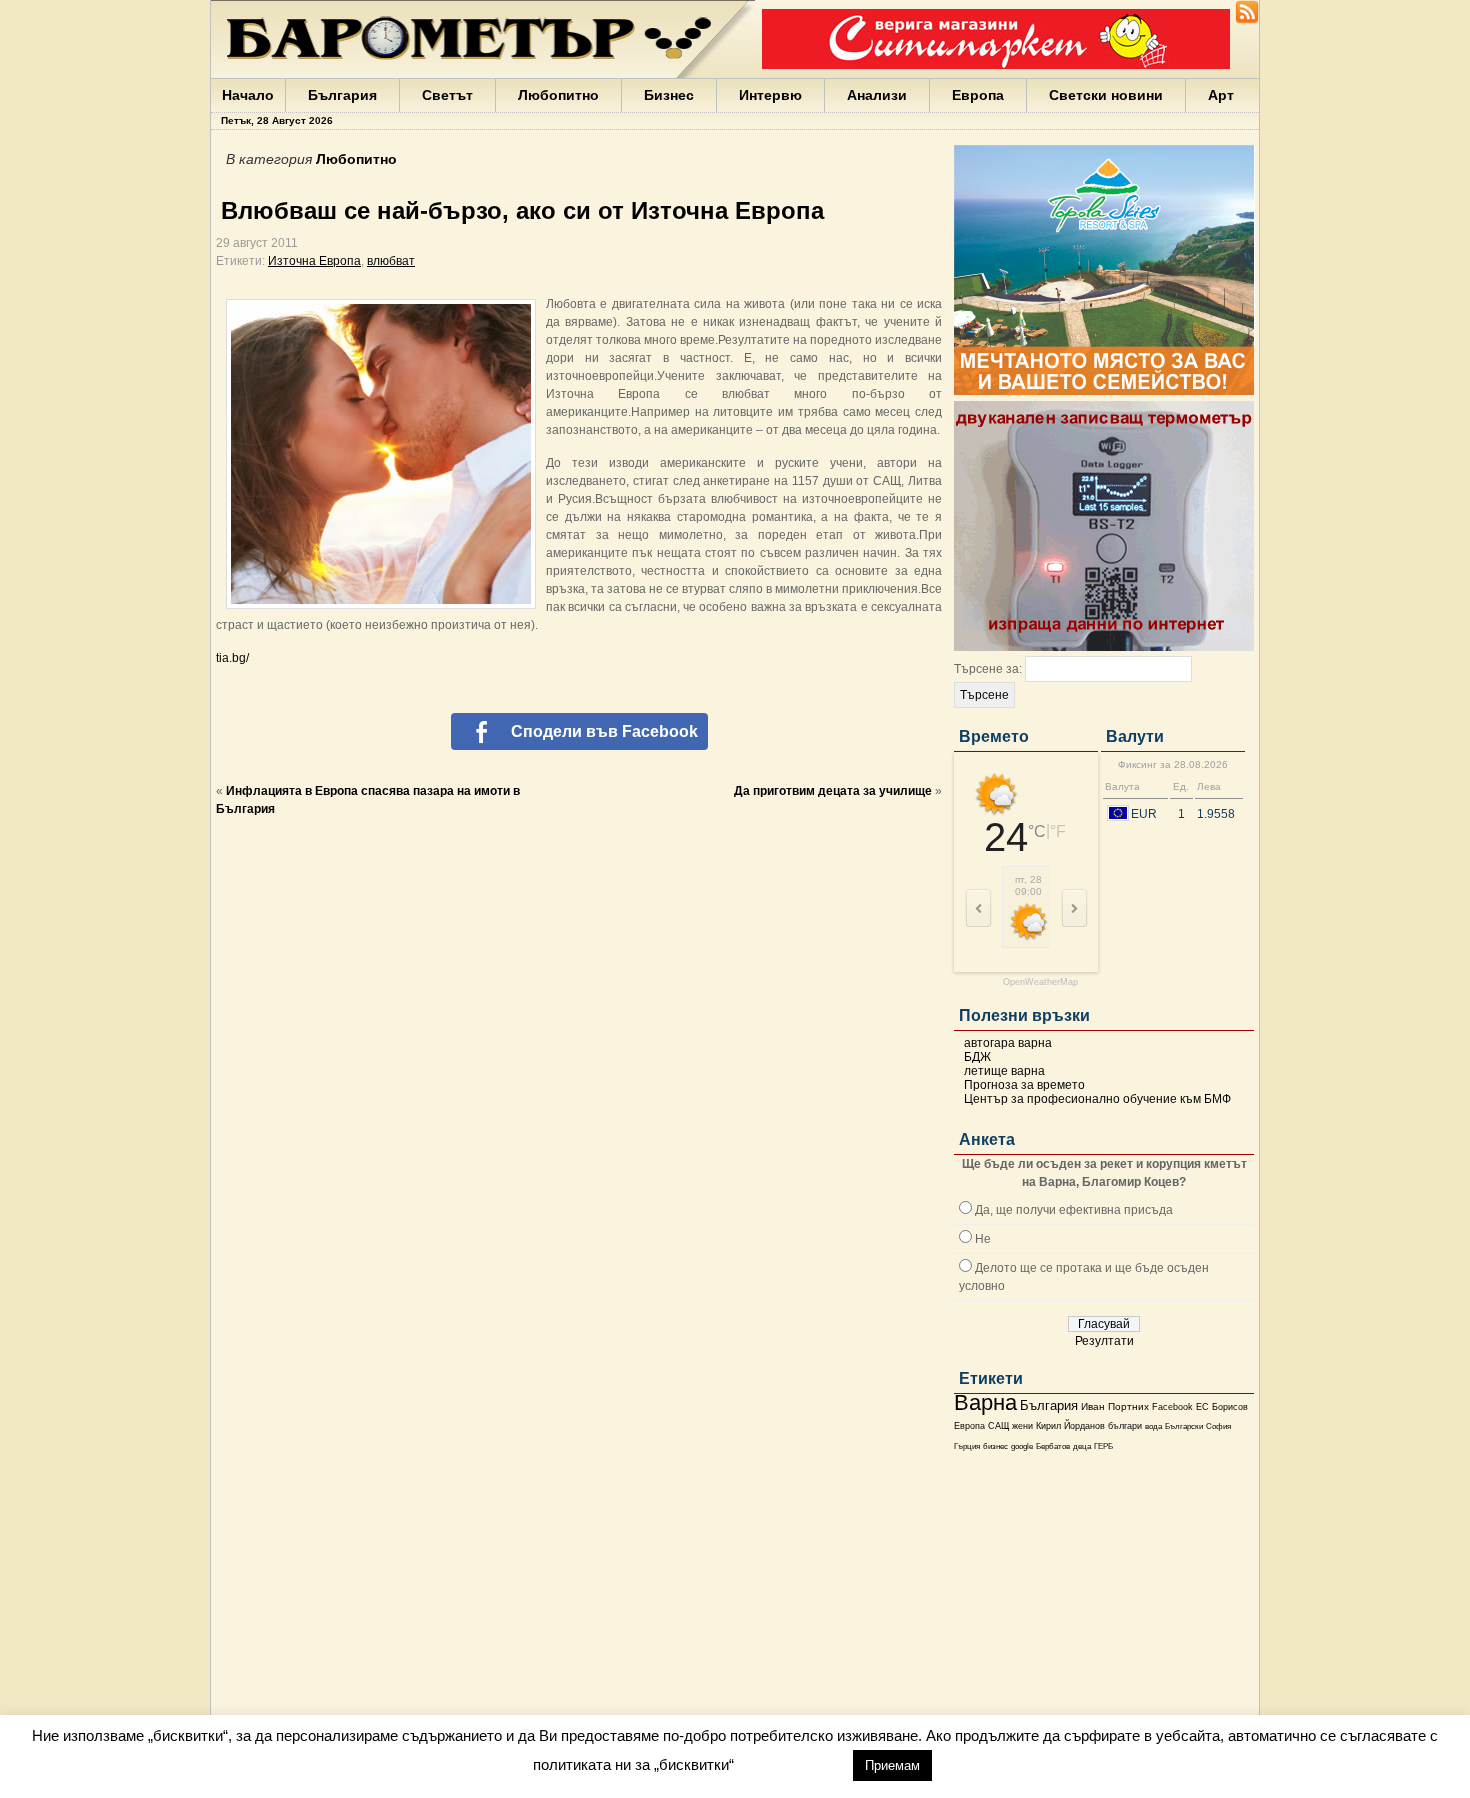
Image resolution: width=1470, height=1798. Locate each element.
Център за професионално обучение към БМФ (1097, 1099)
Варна (985, 1402)
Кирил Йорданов (1070, 1426)
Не (983, 1239)
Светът (447, 95)
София (1218, 1426)
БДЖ (977, 1057)
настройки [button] (793, 1764)
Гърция (967, 1446)
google (1022, 1446)
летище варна (1004, 1071)
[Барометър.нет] (1247, 20)
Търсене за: (988, 669)
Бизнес (669, 95)
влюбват (391, 261)
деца (1082, 1446)
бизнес (995, 1446)
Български (1184, 1426)
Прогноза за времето (1024, 1085)
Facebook (1172, 1407)
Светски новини (1106, 95)
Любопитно (558, 95)
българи (1125, 1426)
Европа (978, 95)
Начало (248, 95)
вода (1153, 1426)
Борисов (1230, 1407)
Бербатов (1053, 1446)
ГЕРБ (1103, 1446)
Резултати (1104, 1341)
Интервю (770, 95)
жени (1022, 1426)
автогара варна (1008, 1043)
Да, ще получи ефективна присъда (1074, 1210)
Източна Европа (314, 261)
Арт (1221, 95)
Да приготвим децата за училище (833, 791)
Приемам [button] (892, 1765)
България (342, 95)
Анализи (877, 95)
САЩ (998, 1426)
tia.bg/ (232, 658)
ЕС (1202, 1407)
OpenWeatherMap (1040, 982)
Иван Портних (1115, 1406)
